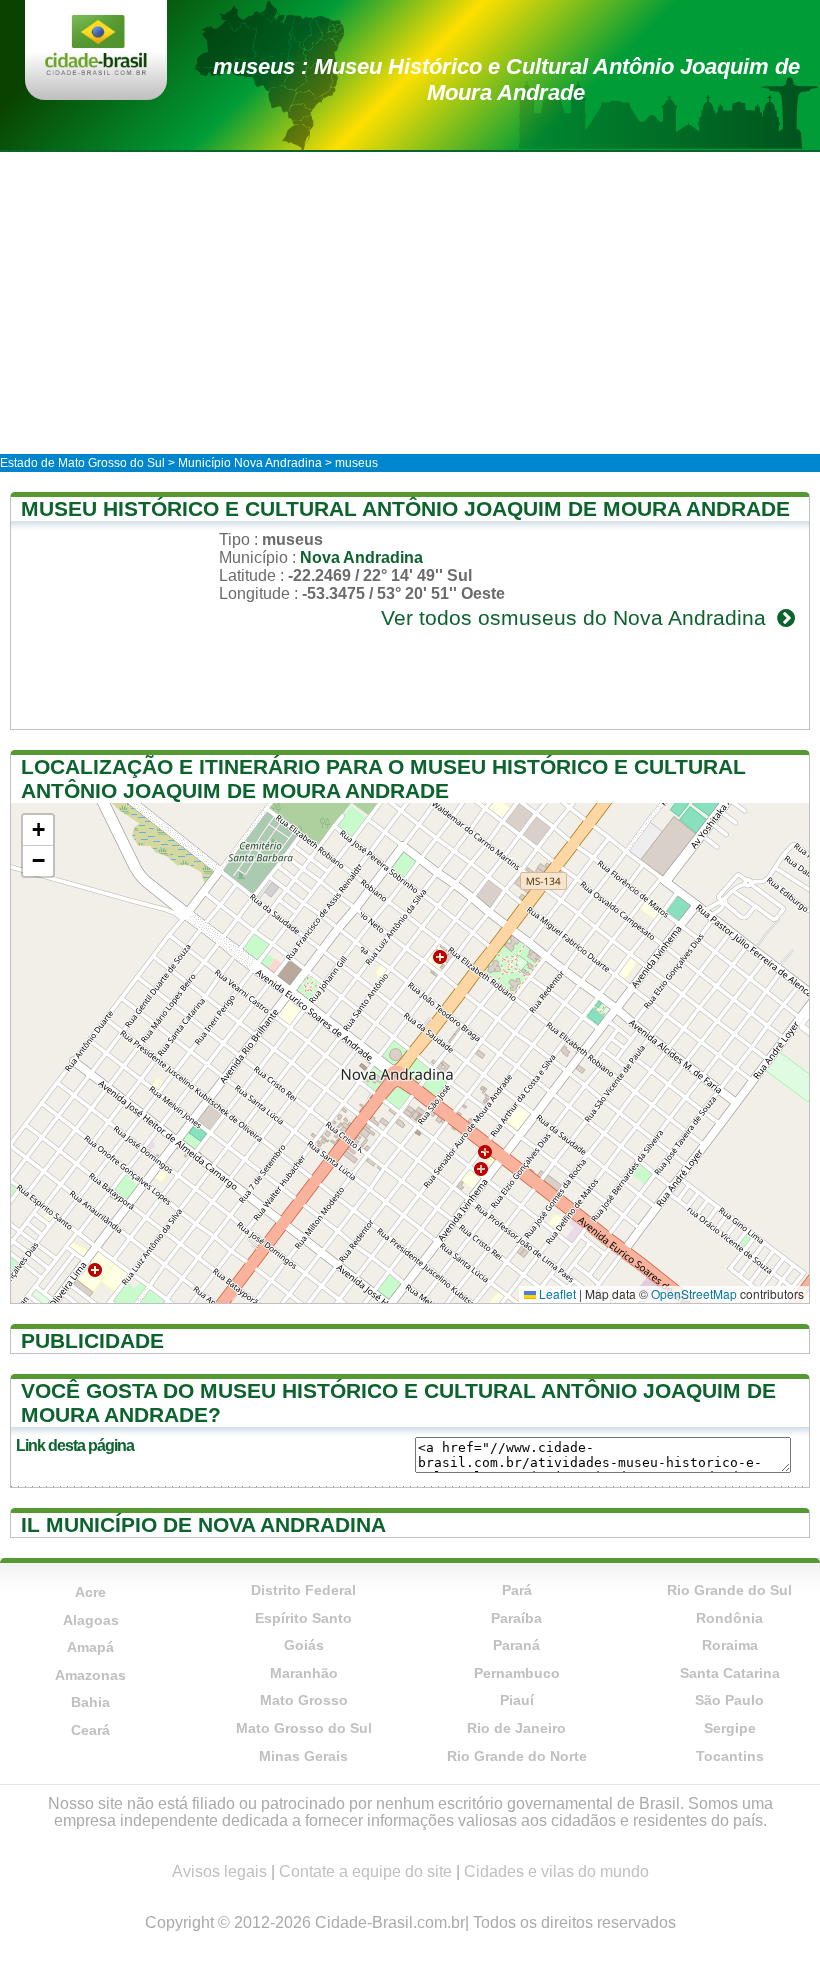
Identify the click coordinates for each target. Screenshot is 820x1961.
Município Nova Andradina (250, 463)
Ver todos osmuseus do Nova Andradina (576, 617)
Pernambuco (517, 1673)
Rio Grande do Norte (517, 1756)
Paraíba (516, 1618)
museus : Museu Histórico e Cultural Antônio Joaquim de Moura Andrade (506, 79)
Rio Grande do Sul (729, 1590)
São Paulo (729, 1700)
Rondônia (729, 1618)
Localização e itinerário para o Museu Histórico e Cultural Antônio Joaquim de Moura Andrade (383, 778)
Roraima (730, 1645)
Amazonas (90, 1675)
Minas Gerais (303, 1756)
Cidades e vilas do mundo (556, 1871)
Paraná (516, 1645)
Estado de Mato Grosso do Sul (82, 463)
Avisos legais (219, 1871)
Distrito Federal (303, 1590)
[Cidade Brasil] (96, 47)
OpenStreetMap (694, 1293)
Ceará (90, 1730)
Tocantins (730, 1756)
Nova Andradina (361, 557)
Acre (90, 1592)
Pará (517, 1590)
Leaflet (556, 1293)
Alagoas (91, 1620)
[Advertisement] (410, 302)
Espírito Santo (303, 1618)
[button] (38, 830)
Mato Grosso (304, 1700)
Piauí (517, 1700)
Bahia (90, 1702)
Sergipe (730, 1728)
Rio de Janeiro (516, 1728)
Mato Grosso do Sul (304, 1728)
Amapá (90, 1647)
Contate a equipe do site (365, 1871)
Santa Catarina (730, 1673)
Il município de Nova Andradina (203, 1524)
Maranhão (304, 1673)
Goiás (304, 1645)
